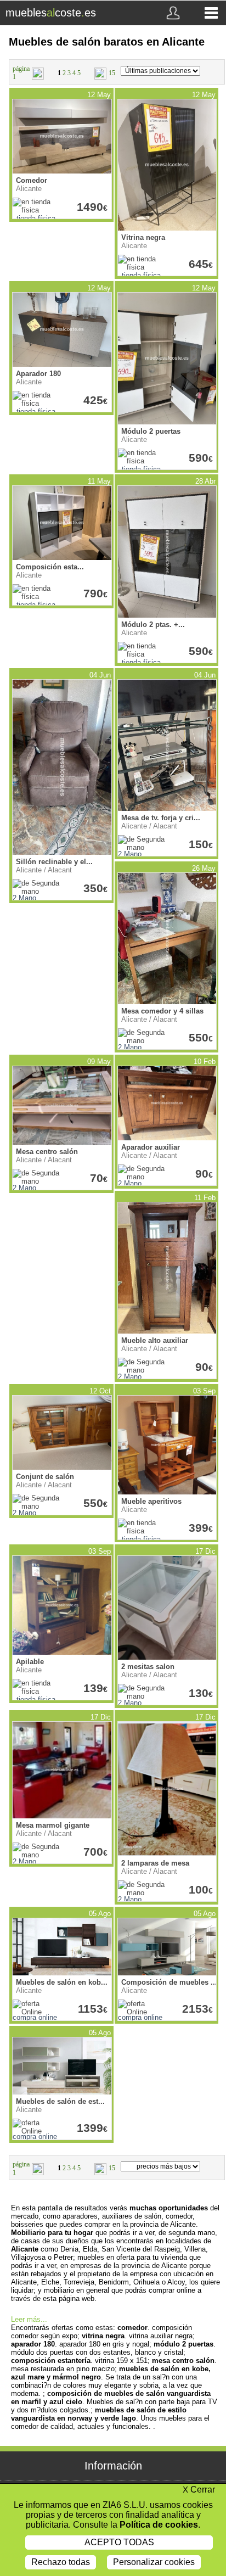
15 (112, 73)
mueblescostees (51, 13)
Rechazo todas (61, 2562)
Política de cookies (159, 2525)
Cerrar (199, 2490)
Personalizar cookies (154, 2562)
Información (113, 2466)
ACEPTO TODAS (119, 2542)
